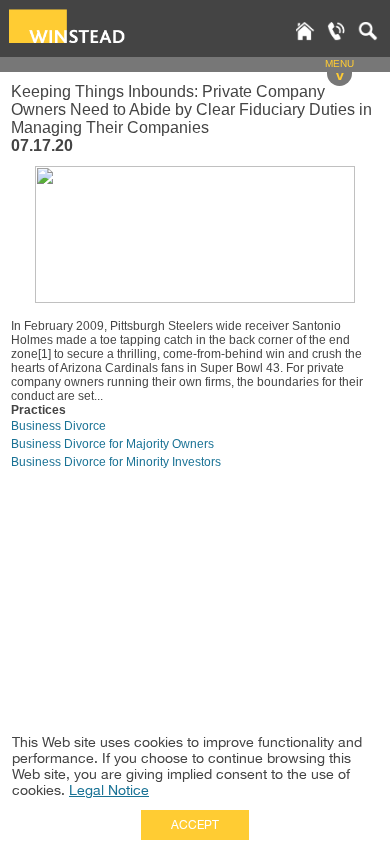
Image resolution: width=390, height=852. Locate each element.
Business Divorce (58, 426)
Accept (195, 825)
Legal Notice (109, 790)
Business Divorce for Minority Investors (116, 462)
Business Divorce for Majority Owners (112, 444)
